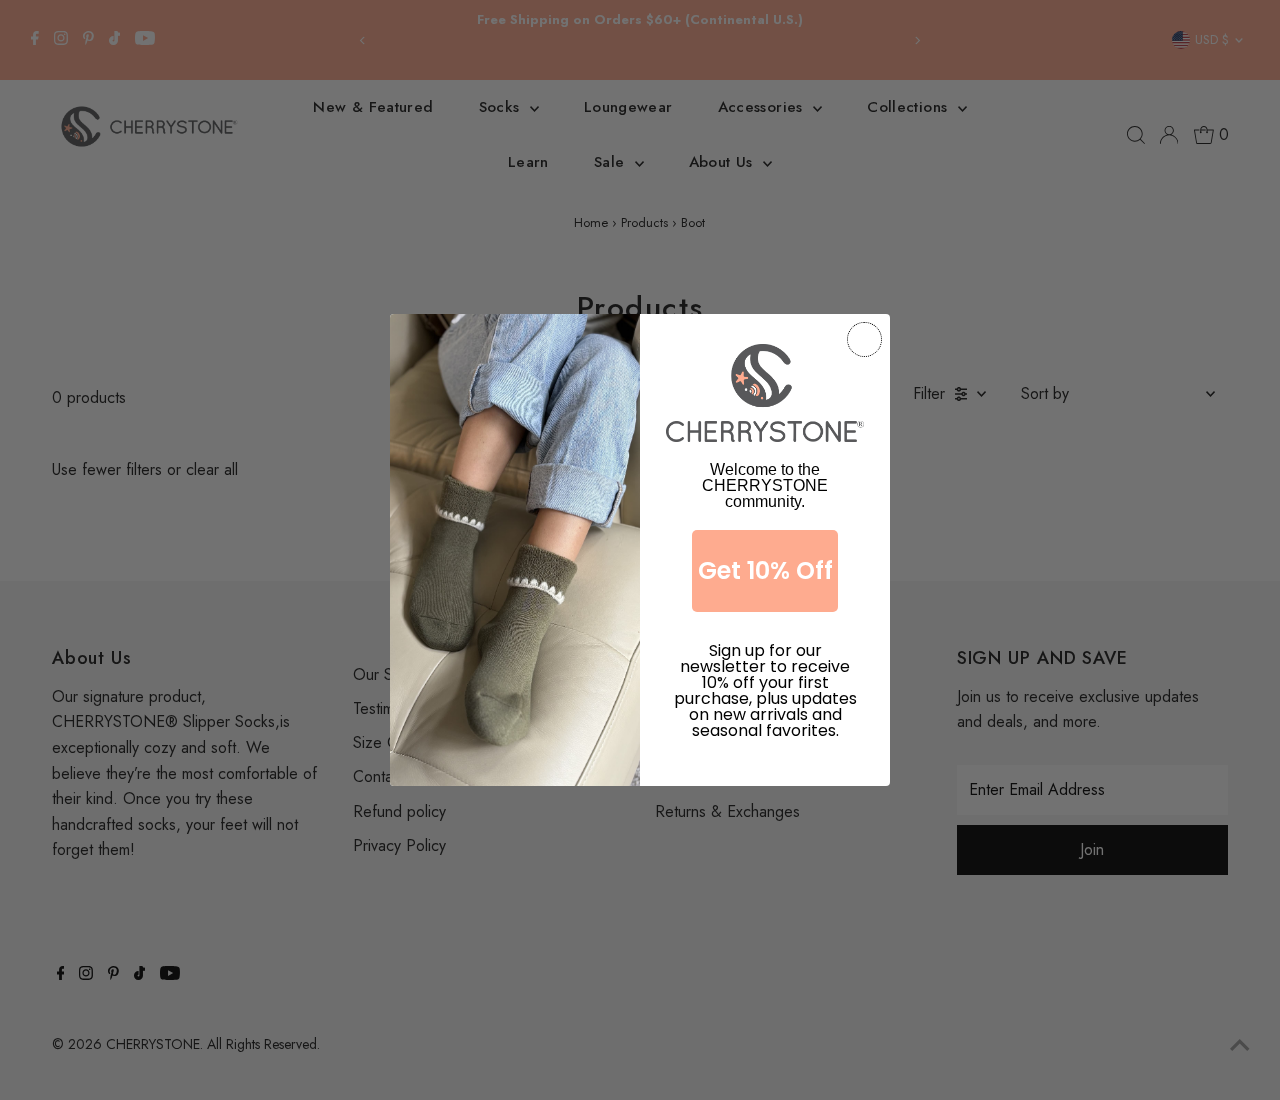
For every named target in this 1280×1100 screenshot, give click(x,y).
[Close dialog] (864, 339)
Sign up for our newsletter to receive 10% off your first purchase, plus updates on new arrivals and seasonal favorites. (765, 671)
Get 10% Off (765, 570)
